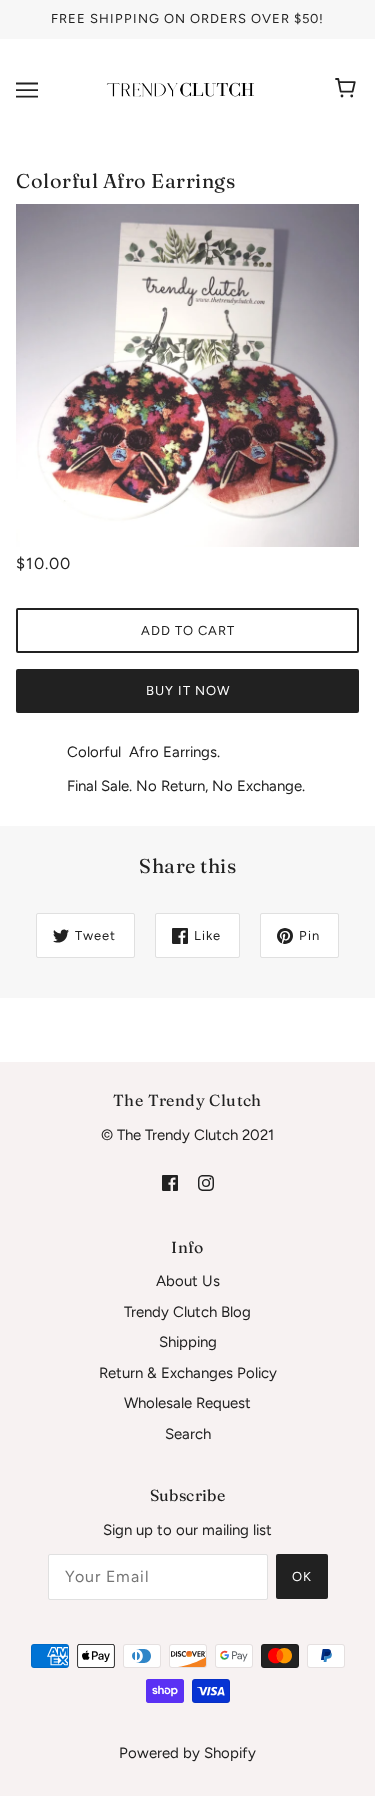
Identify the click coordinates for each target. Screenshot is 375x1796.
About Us (188, 1281)
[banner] (183, 88)
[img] (170, 1181)
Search (188, 1434)
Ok (302, 1576)
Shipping (188, 1342)
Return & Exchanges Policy (188, 1373)
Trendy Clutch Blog (187, 1312)
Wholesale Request (187, 1403)
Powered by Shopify (187, 1753)
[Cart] (348, 90)
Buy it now (188, 690)
